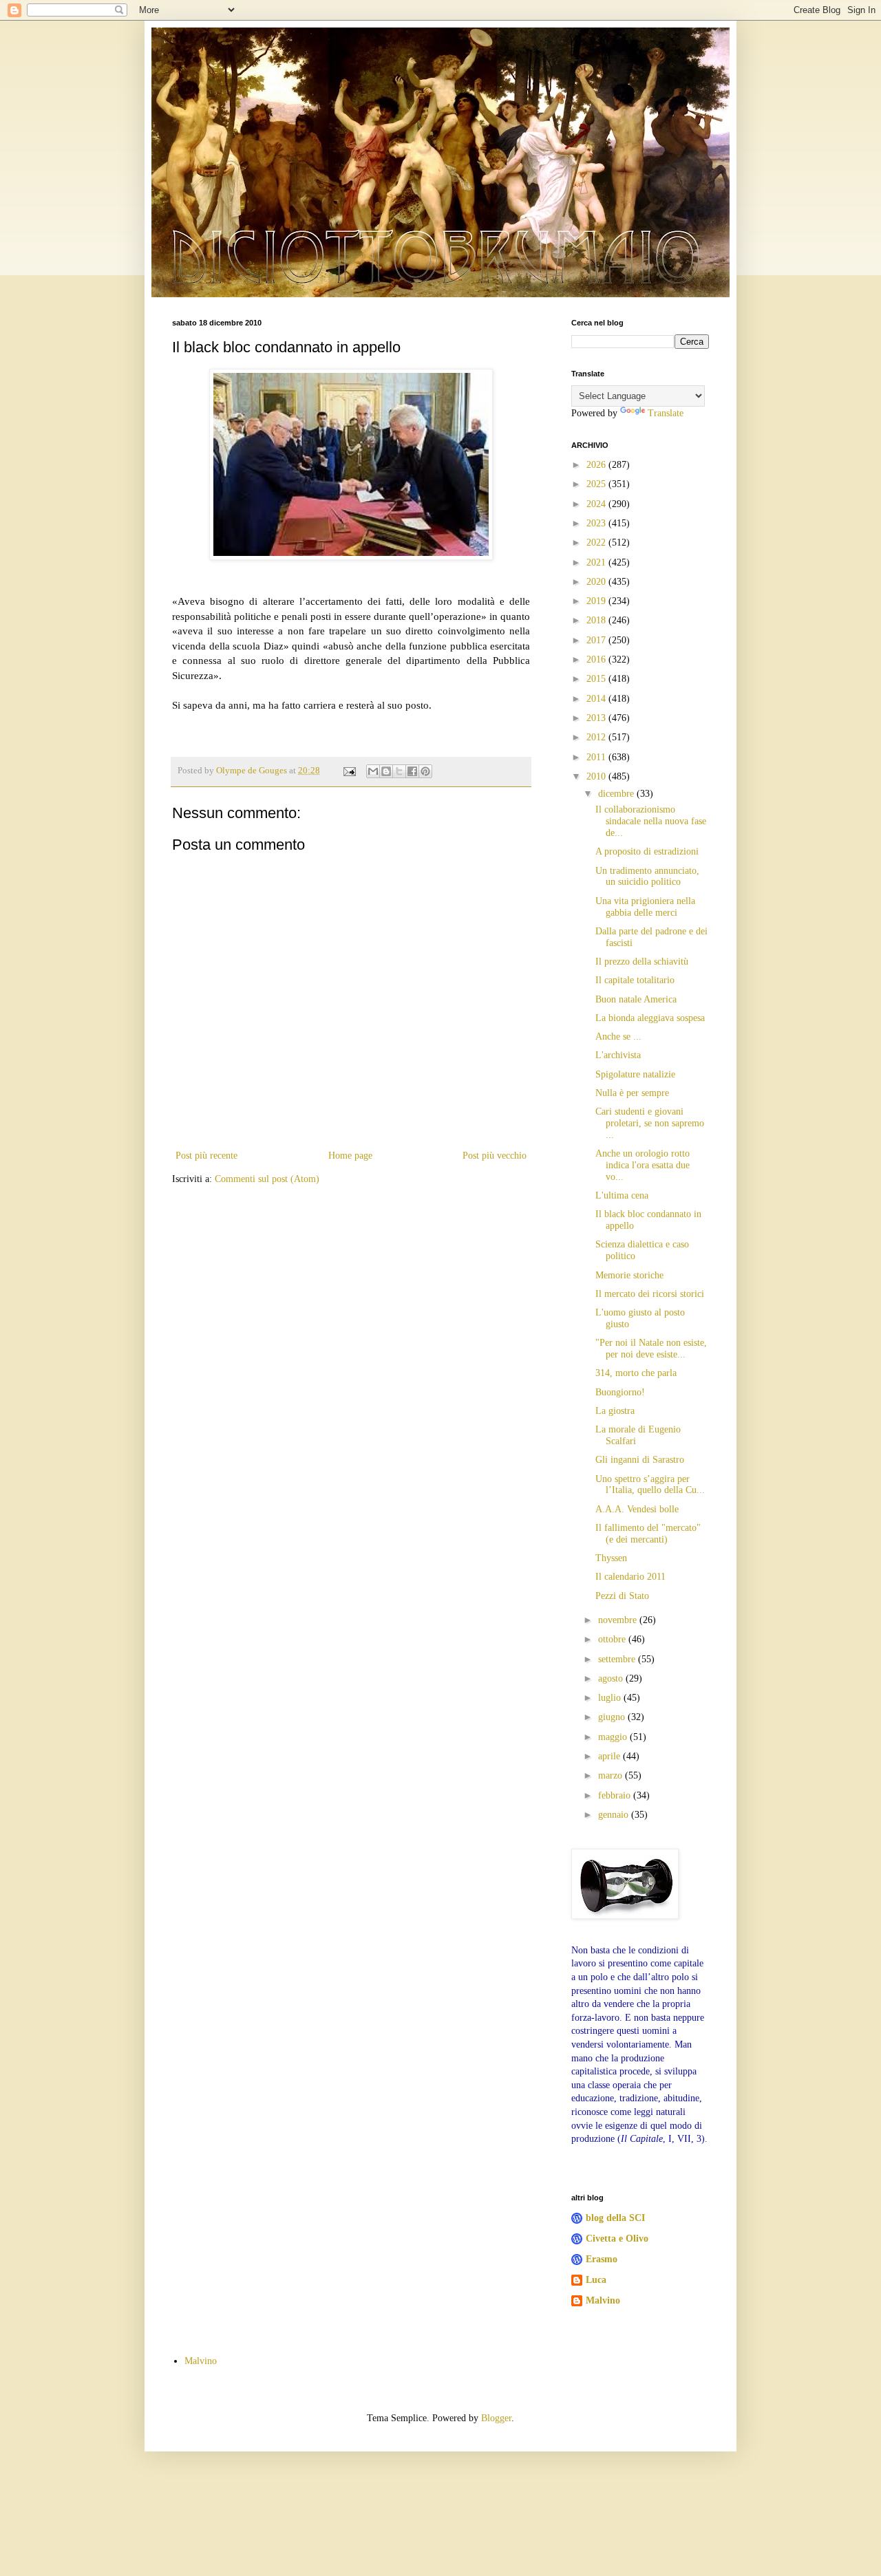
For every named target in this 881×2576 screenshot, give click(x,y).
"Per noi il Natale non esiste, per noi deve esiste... (651, 1349)
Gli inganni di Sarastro (640, 1460)
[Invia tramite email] (373, 771)
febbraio (616, 1795)
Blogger (496, 2418)
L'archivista (618, 1055)
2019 (597, 601)
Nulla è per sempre (632, 1093)
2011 (597, 757)
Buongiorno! (620, 1392)
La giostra (615, 1411)
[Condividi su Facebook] (412, 771)
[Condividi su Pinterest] (425, 771)
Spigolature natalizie (635, 1074)
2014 (597, 699)
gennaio (615, 1815)
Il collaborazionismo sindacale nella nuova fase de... (651, 821)
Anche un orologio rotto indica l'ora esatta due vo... (643, 1165)
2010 (597, 776)
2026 (597, 465)
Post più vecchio (495, 1156)
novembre (619, 1620)
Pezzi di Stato (622, 1596)
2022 (597, 543)
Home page (350, 1156)
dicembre (617, 794)
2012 (597, 737)
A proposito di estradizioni (647, 851)
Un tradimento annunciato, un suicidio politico (647, 877)
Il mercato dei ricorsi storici (650, 1294)
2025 (597, 484)
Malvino (603, 2300)
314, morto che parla (636, 1373)
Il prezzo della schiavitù (642, 962)
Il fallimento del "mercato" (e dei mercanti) (648, 1534)
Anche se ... (618, 1037)
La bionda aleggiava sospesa (650, 1018)
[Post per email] (349, 771)
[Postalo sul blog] (386, 771)
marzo (612, 1775)
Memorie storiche (629, 1275)
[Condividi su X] (399, 771)
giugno (613, 1717)
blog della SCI (615, 2218)
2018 (597, 620)
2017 (597, 640)
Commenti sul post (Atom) (267, 1179)
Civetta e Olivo (617, 2239)
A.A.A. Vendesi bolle (637, 1509)
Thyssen (611, 1558)
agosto (612, 1678)
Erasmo (602, 2259)
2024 (597, 504)
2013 (597, 718)
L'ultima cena (622, 1195)
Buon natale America (636, 999)
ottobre (613, 1639)
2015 (597, 679)
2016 (597, 659)
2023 (597, 523)
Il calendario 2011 (630, 1577)
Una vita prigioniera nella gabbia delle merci (645, 907)
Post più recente (206, 1156)
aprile (611, 1756)
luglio (611, 1698)
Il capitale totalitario (635, 980)
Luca (596, 2280)
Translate (666, 413)
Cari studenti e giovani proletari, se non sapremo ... (650, 1123)
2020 (597, 582)
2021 (597, 562)
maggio (614, 1737)
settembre (618, 1659)
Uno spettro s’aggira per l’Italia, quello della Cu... (650, 1485)
